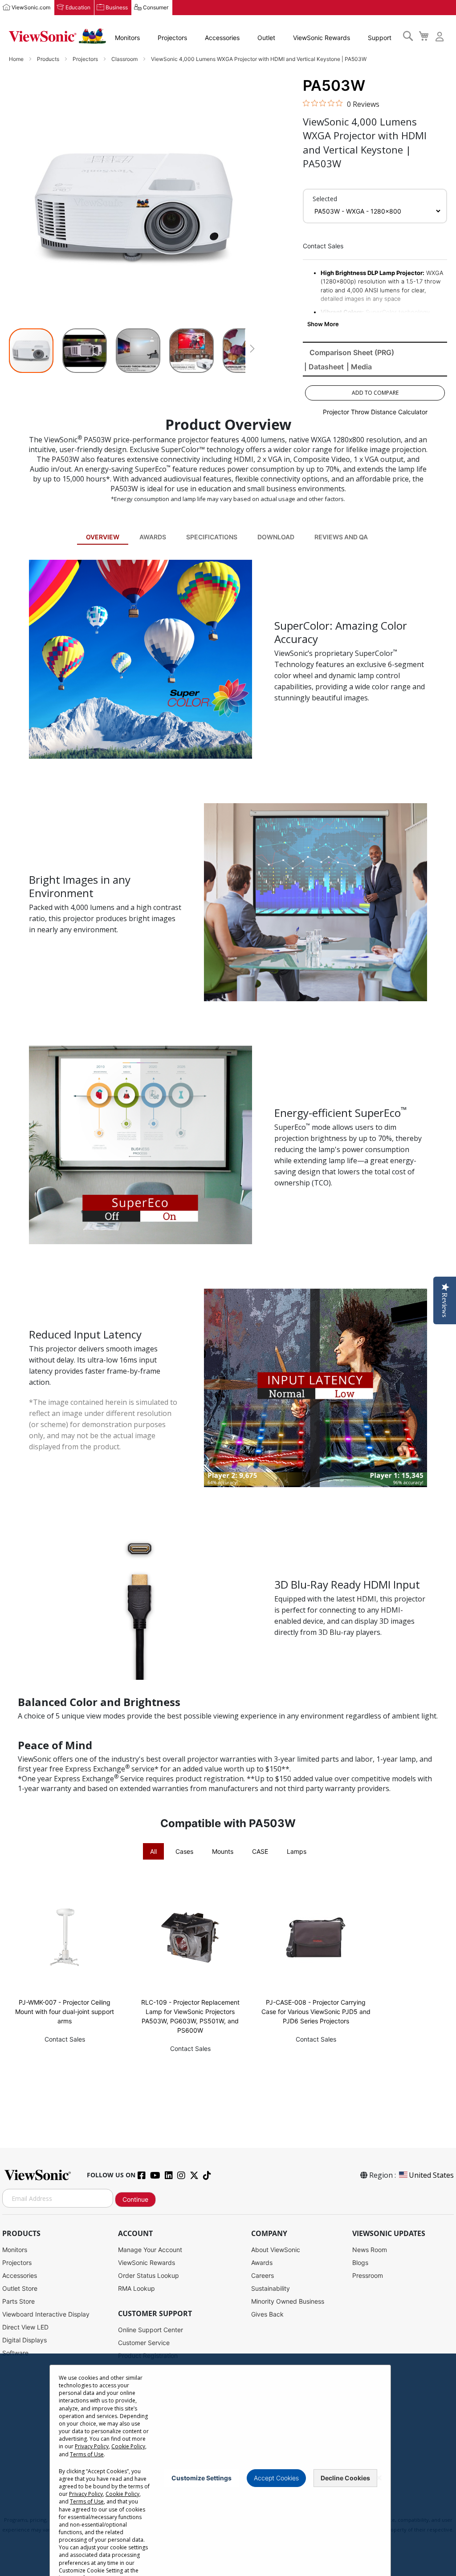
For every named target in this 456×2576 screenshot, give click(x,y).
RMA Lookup (136, 2288)
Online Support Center (151, 2330)
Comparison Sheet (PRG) (352, 352)
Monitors (127, 38)
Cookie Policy (128, 2446)
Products (49, 59)
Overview (103, 537)
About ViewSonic (276, 2250)
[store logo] (57, 36)
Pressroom (368, 2275)
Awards (153, 537)
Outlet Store (20, 2288)
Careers (263, 2275)
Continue (135, 2199)
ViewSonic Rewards (322, 38)
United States (431, 2175)
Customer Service (144, 2343)
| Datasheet (324, 367)
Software (15, 2353)
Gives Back (267, 2314)
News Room (370, 2250)
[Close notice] (379, 2478)
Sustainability (271, 2288)
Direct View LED (25, 2327)
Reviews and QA (341, 537)
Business (117, 7)
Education (78, 7)
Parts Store (18, 2301)
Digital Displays (24, 2340)
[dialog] (228, 2465)
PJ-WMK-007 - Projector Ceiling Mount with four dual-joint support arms (65, 2012)
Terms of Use (87, 2454)
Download (276, 537)
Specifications (212, 537)
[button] (89, 351)
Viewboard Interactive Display (46, 2314)
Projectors (172, 38)
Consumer (156, 7)
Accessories (222, 38)
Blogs (360, 2263)
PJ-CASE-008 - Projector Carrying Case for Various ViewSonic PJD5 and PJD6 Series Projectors (316, 2012)
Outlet (266, 38)
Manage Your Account (150, 2250)
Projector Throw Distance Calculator (375, 412)
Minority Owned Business (288, 2301)
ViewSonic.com (31, 7)
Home (17, 59)
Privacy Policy (92, 2446)
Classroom (125, 59)
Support (380, 38)
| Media (359, 367)
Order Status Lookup (149, 2275)
